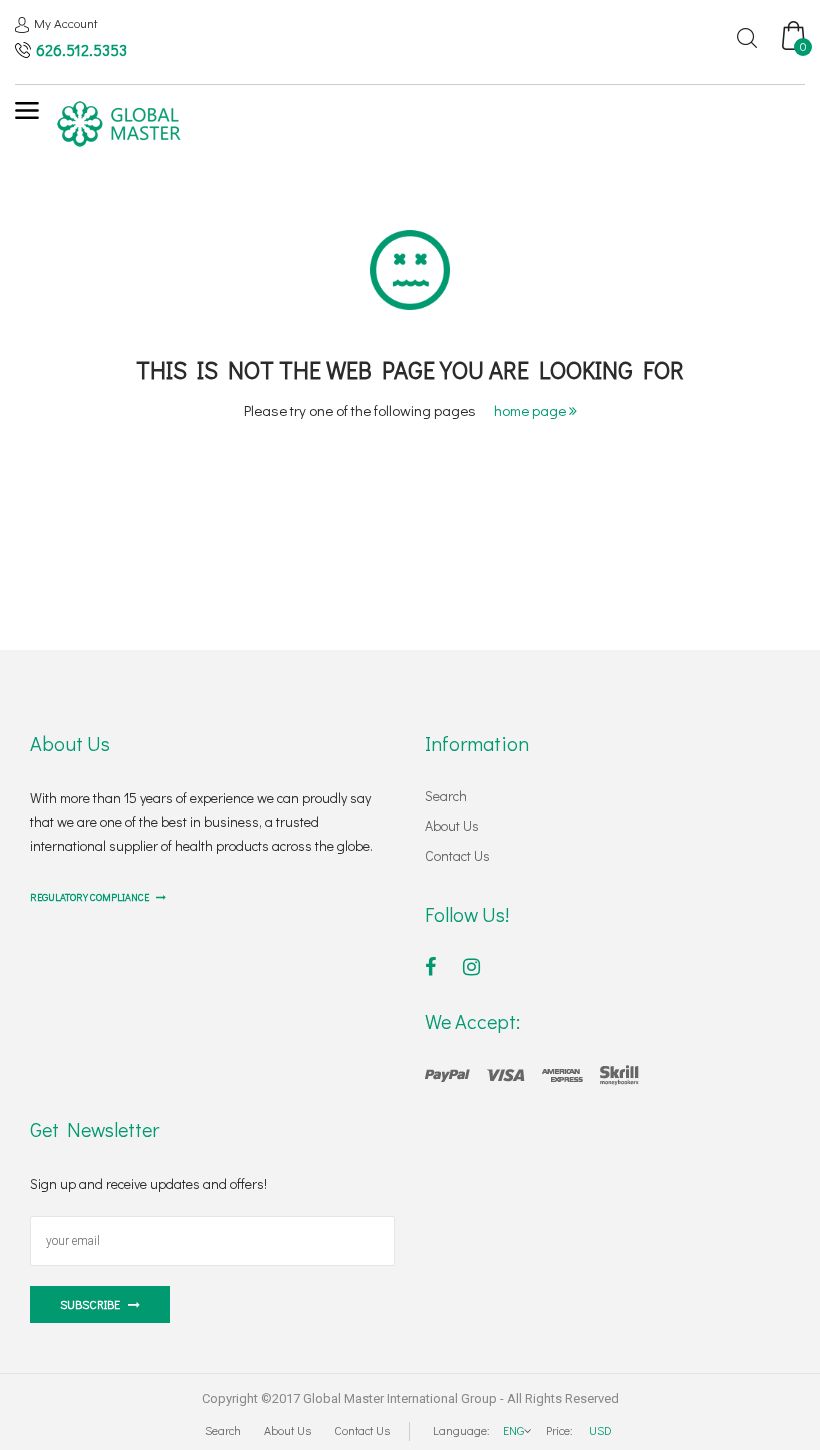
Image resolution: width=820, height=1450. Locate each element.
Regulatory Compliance (90, 897)
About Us (452, 825)
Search (446, 795)
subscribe (90, 1304)
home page (531, 410)
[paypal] (532, 1073)
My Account (66, 22)
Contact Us (457, 855)
